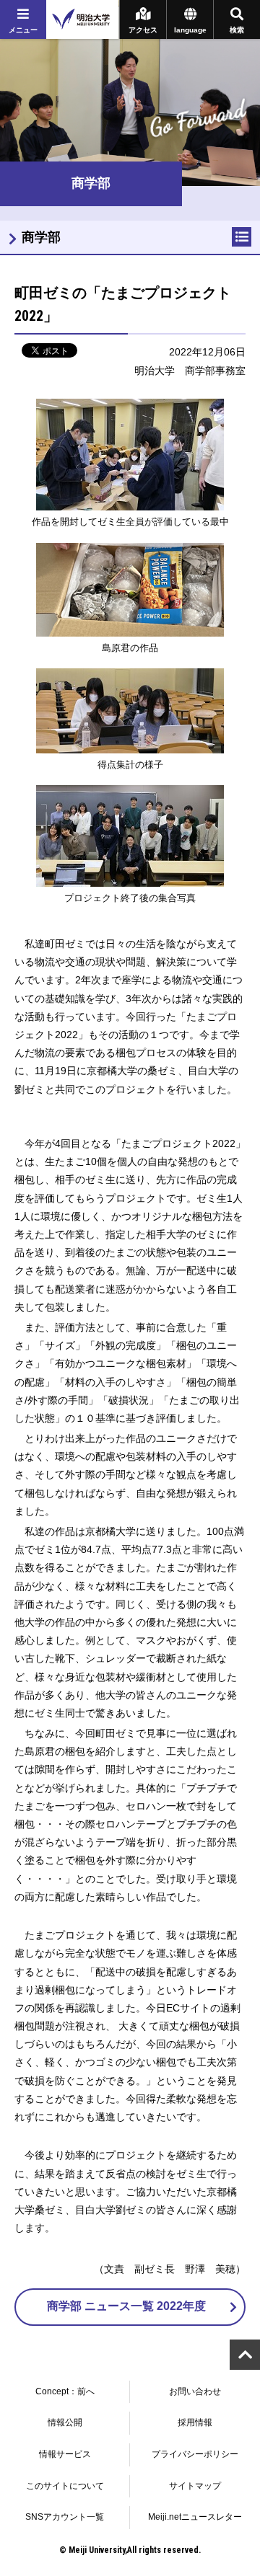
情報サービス (65, 2454)
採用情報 (195, 2422)
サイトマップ (195, 2486)
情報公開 (65, 2422)
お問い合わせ (195, 2391)
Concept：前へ (65, 2391)
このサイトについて (65, 2486)
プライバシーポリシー (195, 2454)
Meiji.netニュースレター (195, 2517)
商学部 (41, 237)
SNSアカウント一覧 (65, 2517)
